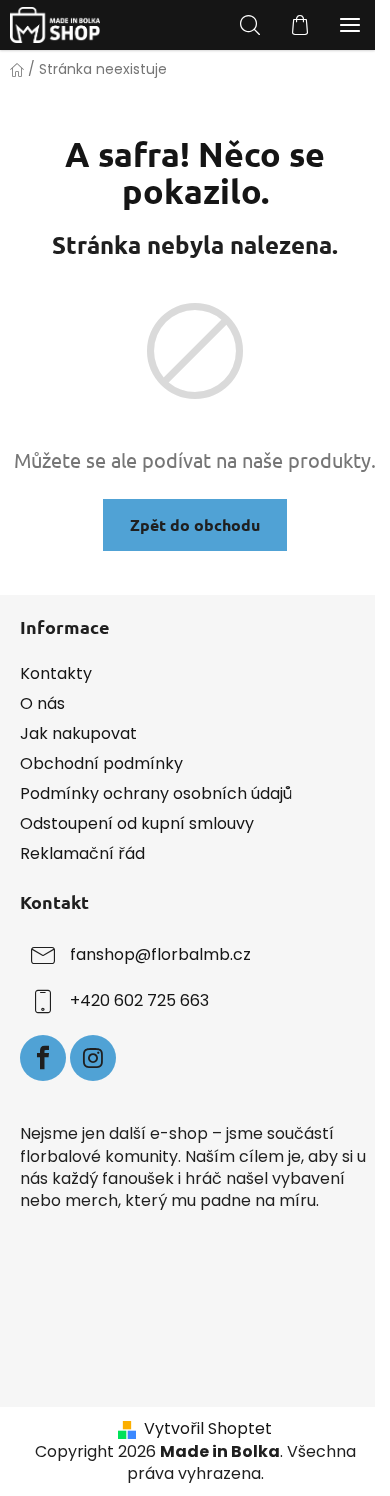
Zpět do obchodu (195, 524)
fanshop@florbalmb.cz (160, 955)
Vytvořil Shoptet (208, 1429)
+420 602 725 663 (139, 1001)
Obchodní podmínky (101, 763)
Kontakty (56, 673)
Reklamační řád (82, 853)
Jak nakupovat (78, 733)
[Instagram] (93, 1058)
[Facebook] (43, 1058)
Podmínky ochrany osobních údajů (156, 793)
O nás (42, 703)
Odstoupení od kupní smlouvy (137, 823)
